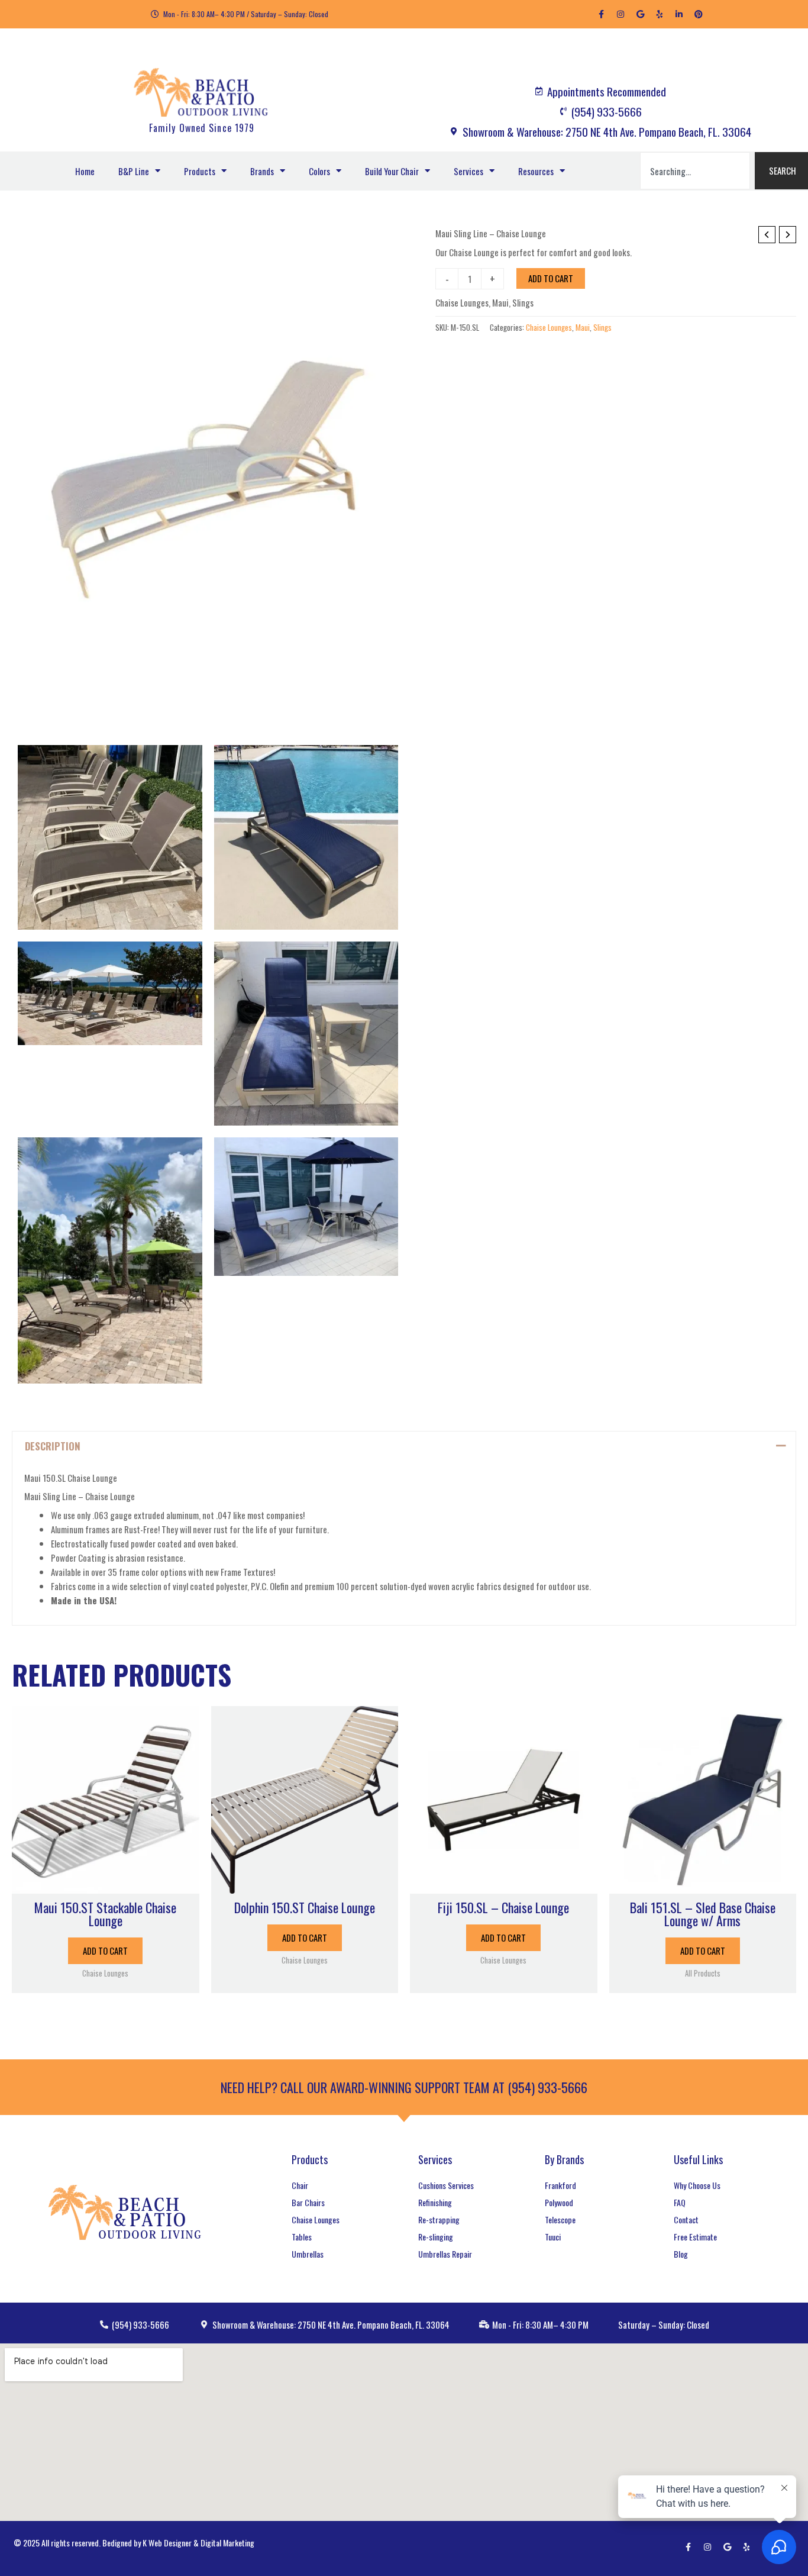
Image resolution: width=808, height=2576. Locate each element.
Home (85, 171)
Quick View (105, 1883)
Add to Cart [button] (105, 1950)
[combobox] (695, 171)
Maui (500, 302)
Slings (523, 302)
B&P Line (134, 171)
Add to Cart (551, 278)
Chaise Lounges (462, 302)
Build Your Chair (392, 171)
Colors (319, 171)
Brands (262, 171)
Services (468, 171)
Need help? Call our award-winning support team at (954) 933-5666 (404, 2087)
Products (200, 171)
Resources (536, 171)
